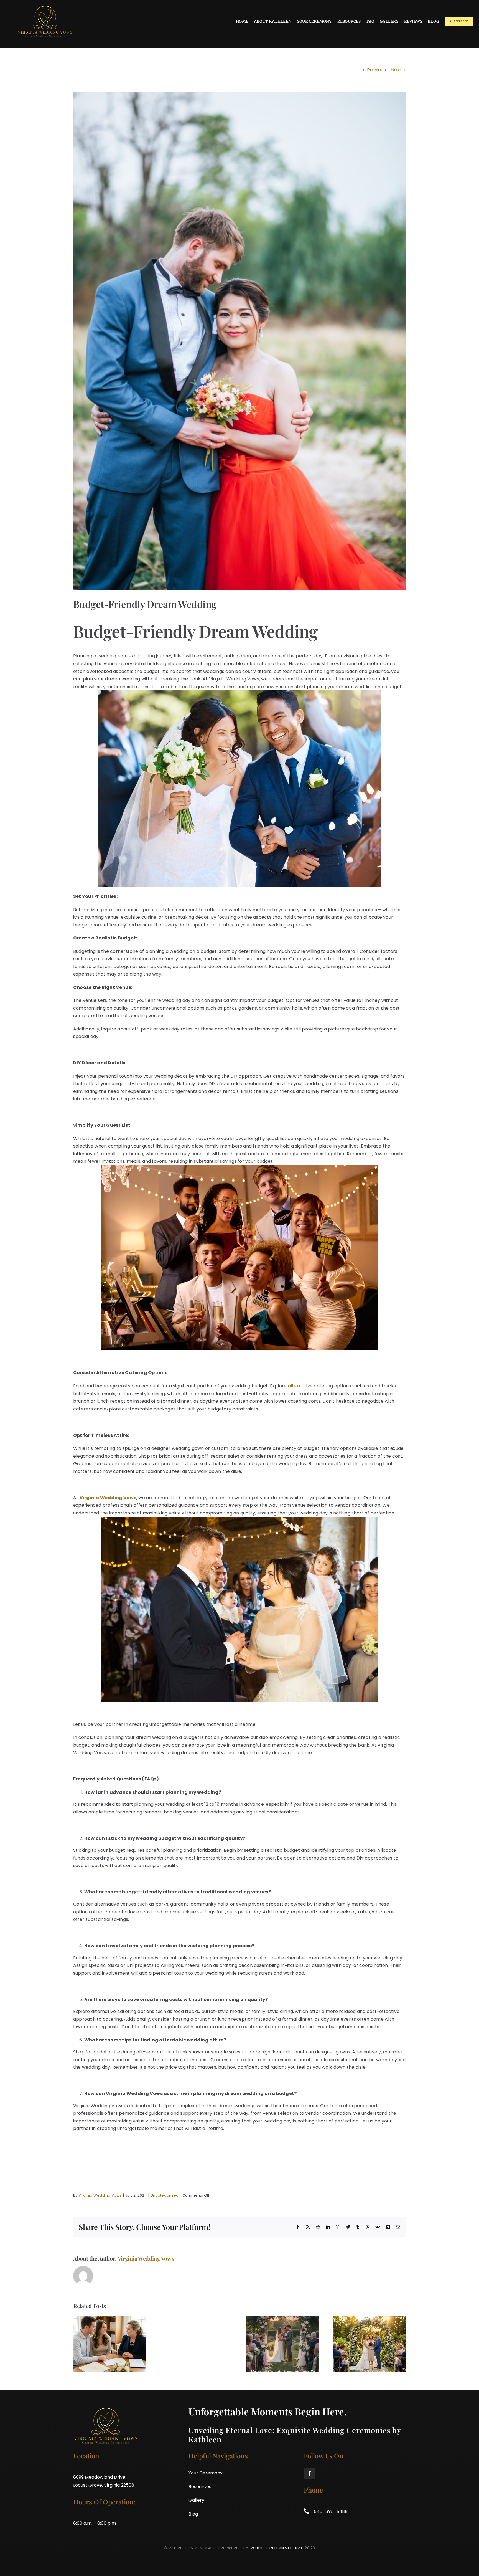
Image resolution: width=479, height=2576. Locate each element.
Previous (376, 70)
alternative (300, 1386)
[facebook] (310, 2473)
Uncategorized (165, 2195)
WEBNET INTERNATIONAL (277, 2548)
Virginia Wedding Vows (100, 2195)
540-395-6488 (330, 2511)
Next (396, 70)
